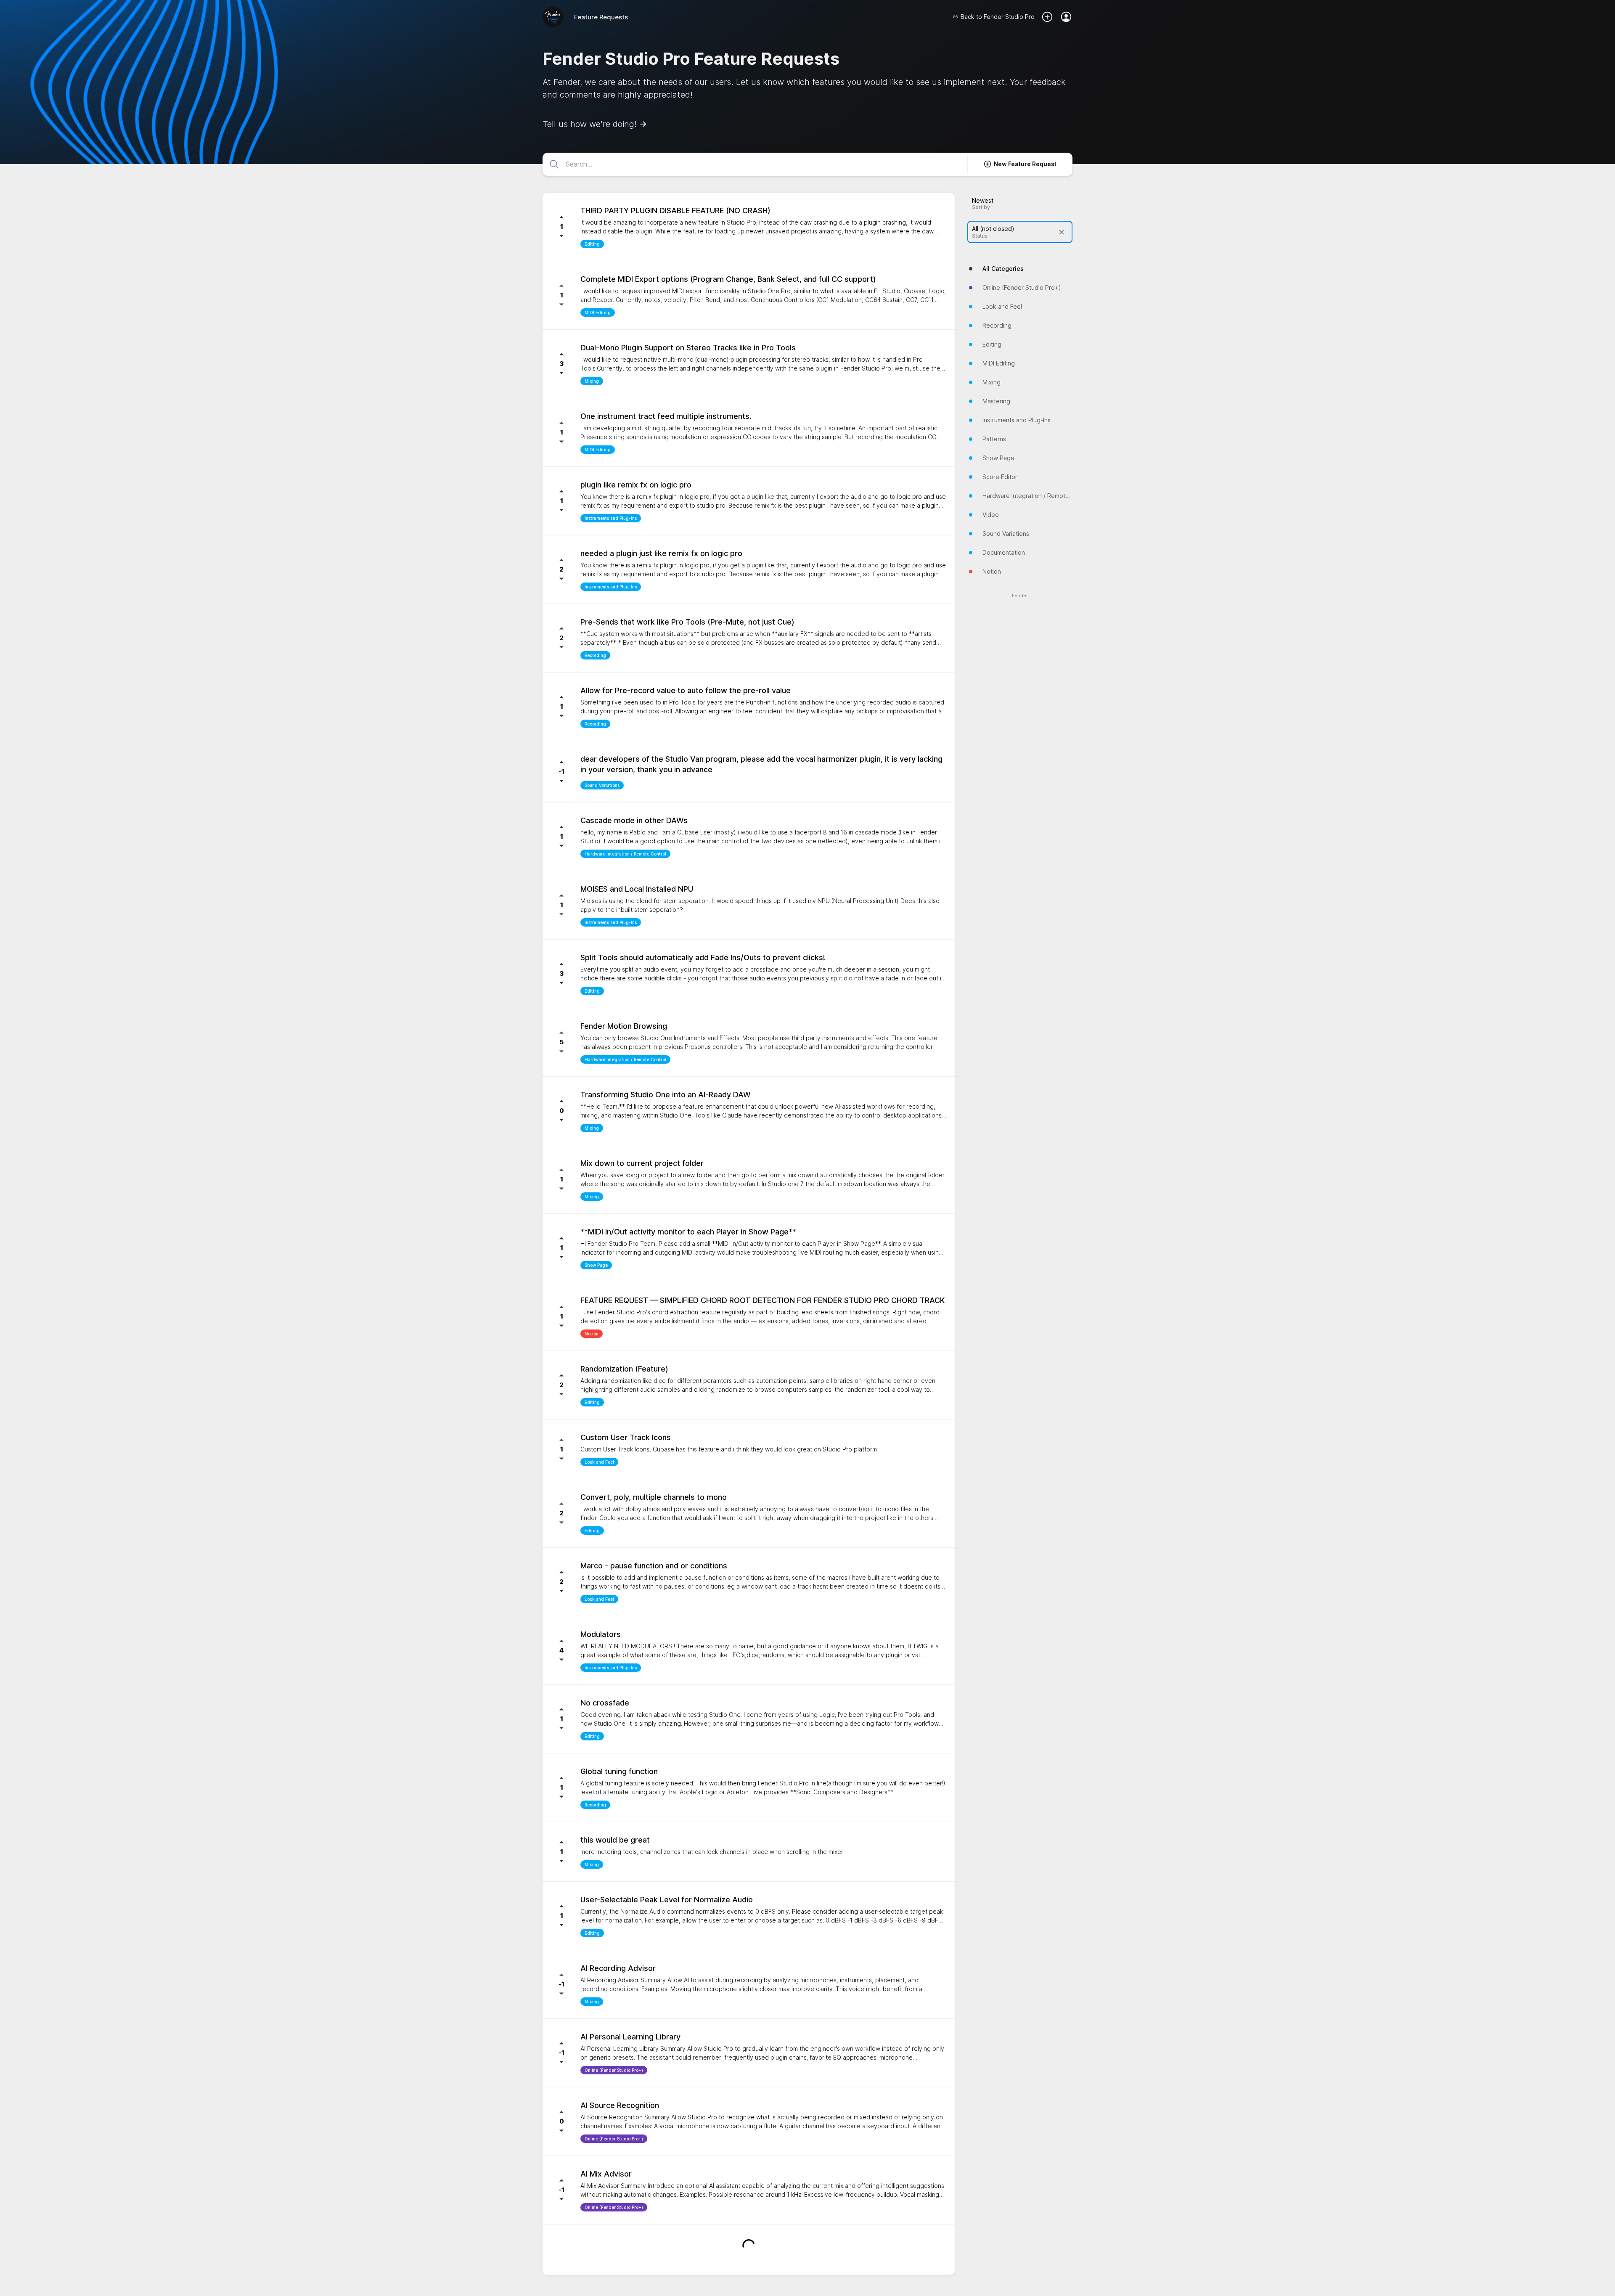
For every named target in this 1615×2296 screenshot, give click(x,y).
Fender (1020, 596)
